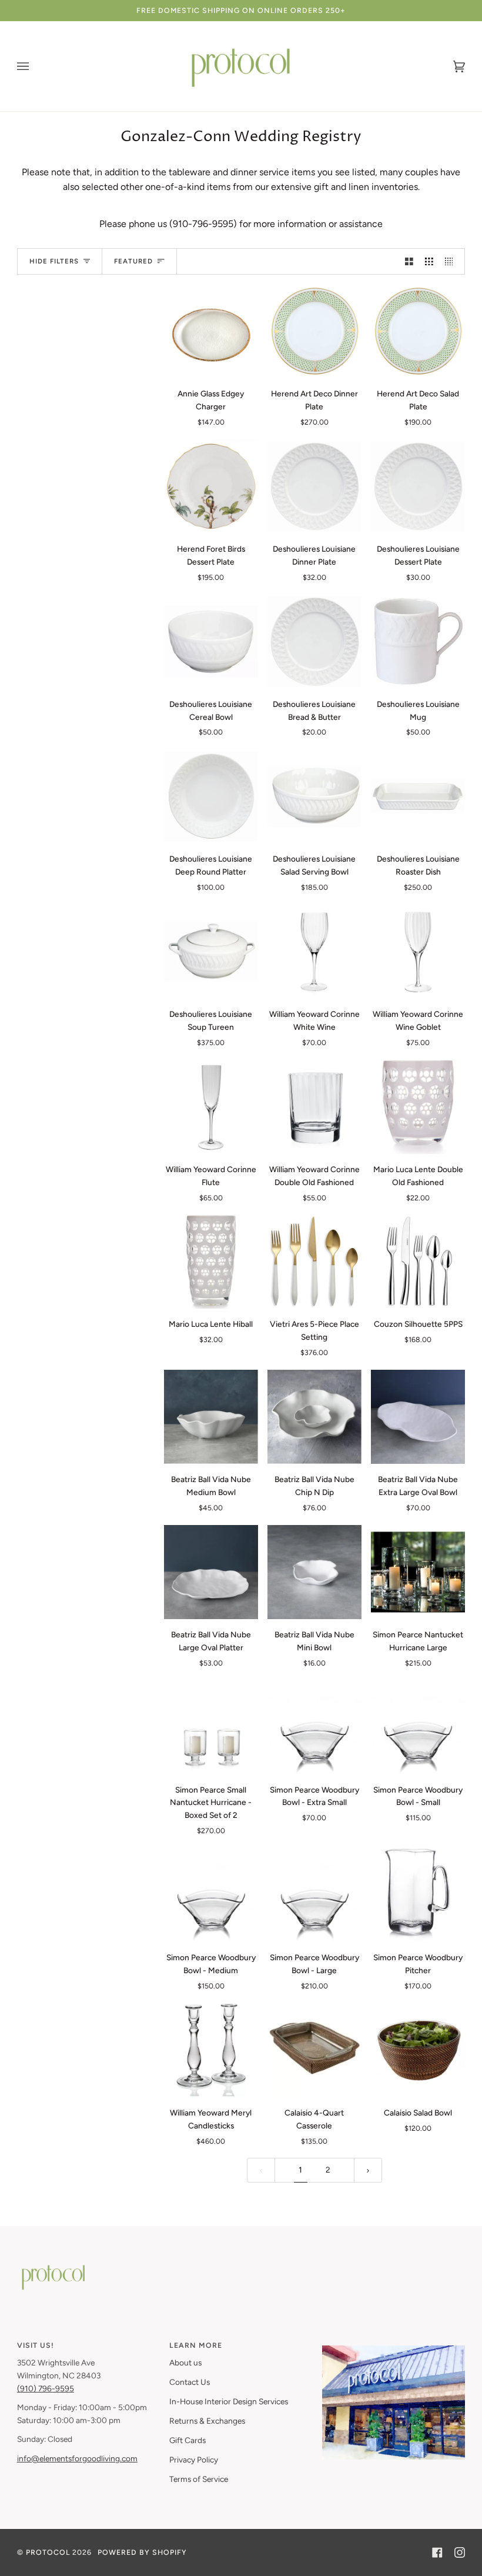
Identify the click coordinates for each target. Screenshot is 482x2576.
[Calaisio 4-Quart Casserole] (314, 2050)
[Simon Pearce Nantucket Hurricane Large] (418, 1572)
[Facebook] (437, 2552)
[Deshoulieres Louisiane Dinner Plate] (314, 486)
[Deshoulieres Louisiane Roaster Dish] (418, 796)
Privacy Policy (194, 2460)
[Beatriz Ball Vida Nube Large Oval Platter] (211, 1572)
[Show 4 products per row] (452, 261)
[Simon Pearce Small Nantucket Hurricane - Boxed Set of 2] (211, 1727)
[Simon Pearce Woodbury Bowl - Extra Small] (314, 1727)
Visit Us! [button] (36, 2345)
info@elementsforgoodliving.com (77, 2458)
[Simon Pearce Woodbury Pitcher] (418, 1895)
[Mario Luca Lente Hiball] (211, 1262)
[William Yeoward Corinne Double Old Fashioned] (314, 1107)
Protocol (48, 2552)
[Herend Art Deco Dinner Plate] (314, 331)
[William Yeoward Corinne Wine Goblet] (418, 952)
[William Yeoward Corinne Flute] (211, 1107)
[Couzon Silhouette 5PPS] (418, 1262)
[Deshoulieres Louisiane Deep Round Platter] (211, 796)
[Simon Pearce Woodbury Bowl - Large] (314, 1895)
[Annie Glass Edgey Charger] (211, 331)
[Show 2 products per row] (409, 261)
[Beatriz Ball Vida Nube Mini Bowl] (314, 1572)
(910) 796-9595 (46, 2388)
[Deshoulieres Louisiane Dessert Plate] (418, 486)
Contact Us (190, 2382)
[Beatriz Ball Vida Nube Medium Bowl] (211, 1417)
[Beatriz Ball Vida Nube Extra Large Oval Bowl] (418, 1417)
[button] (394, 2343)
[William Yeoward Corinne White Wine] (314, 952)
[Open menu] (35, 66)
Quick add (211, 365)
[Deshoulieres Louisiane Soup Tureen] (211, 952)
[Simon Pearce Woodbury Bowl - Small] (418, 1727)
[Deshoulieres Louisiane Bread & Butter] (314, 641)
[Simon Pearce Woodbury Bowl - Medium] (211, 1895)
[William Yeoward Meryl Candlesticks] (211, 2050)
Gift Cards (188, 2440)
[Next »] (368, 2170)
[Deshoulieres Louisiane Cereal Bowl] (211, 641)
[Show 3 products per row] (429, 261)
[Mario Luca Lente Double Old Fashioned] (418, 1107)
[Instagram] (460, 2552)
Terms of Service (199, 2479)
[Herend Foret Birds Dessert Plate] (211, 486)
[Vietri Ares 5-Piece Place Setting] (314, 1262)
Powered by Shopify (142, 2552)
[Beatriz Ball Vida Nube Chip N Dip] (314, 1417)
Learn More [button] (196, 2345)
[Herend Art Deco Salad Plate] (418, 331)
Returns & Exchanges (207, 2421)
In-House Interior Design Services (229, 2401)
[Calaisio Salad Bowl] (418, 2050)
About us (185, 2363)
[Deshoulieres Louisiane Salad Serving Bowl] (314, 796)
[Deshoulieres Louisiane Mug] (418, 641)
